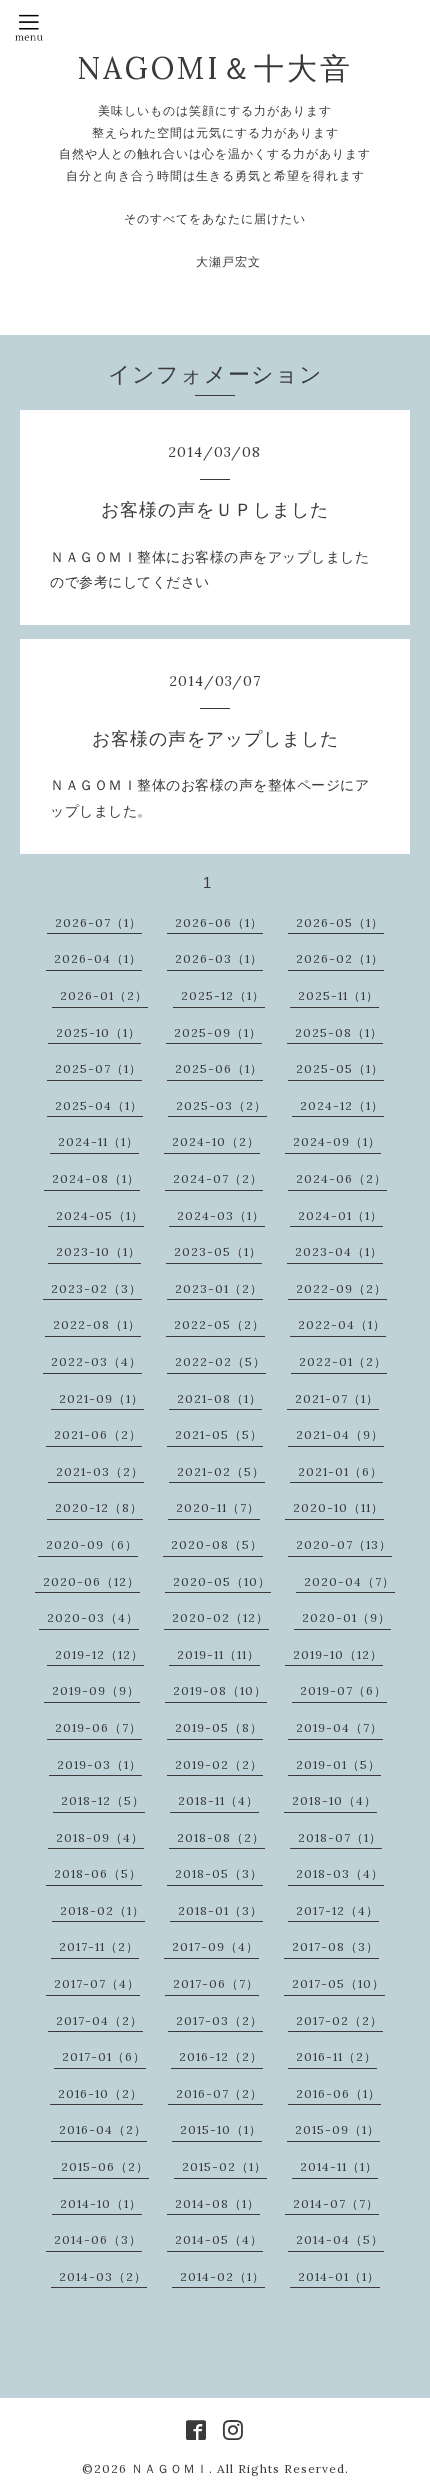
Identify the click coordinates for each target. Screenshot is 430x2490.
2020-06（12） (91, 1581)
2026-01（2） (104, 995)
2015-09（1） (337, 2129)
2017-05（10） (338, 1983)
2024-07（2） (218, 1178)
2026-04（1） (98, 958)
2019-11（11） (218, 1654)
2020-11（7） (218, 1507)
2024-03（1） (221, 1215)
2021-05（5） (219, 1434)
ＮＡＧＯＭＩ (170, 2468)
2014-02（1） (222, 2276)
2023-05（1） (218, 1251)
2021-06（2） (98, 1434)
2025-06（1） (219, 1068)
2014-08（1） (217, 2203)
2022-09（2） (341, 1288)
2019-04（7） (339, 1727)
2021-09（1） (101, 1398)
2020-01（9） (346, 1617)
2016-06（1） (338, 2093)
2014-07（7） (336, 2203)
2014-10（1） (101, 2203)
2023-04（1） (339, 1251)
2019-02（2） (219, 1764)
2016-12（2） (221, 2056)
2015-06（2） (105, 2166)
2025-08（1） (339, 1032)
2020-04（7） (349, 1581)
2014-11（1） (339, 2166)
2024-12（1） (342, 1105)
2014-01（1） (339, 2276)
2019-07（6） (343, 1690)
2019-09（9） (96, 1690)
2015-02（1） (224, 2166)
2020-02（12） (220, 1617)
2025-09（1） (218, 1032)
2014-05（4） (219, 2239)
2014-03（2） (103, 2276)
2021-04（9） (340, 1434)
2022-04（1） (342, 1324)
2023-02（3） (96, 1288)
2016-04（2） (103, 2129)
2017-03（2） (219, 2020)
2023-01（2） (219, 1288)
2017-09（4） (215, 1946)
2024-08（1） (96, 1178)
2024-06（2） (341, 1178)
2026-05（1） (340, 922)
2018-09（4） (100, 1837)
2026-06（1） (219, 922)
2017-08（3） (335, 1946)
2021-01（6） (340, 1471)
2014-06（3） (98, 2239)
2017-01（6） (104, 2056)
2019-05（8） (219, 1727)
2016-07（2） (219, 2093)
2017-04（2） (99, 2020)
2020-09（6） (92, 1544)
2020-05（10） (222, 1581)
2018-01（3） (220, 1910)
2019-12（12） (99, 1654)
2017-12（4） (337, 1910)
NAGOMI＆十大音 (215, 68)
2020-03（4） (93, 1617)
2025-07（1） (98, 1068)
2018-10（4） (334, 1800)
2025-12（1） (223, 995)
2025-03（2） (221, 1105)
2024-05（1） (100, 1215)
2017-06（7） (216, 1983)
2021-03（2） (100, 1471)
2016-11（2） (336, 2056)
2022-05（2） (219, 1324)
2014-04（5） (340, 2239)
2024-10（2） (216, 1141)
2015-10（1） (221, 2129)
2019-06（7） (98, 1727)
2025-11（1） (338, 995)
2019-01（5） (338, 1764)
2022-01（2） (343, 1361)
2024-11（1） (98, 1141)
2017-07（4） (97, 1983)
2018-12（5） (103, 1800)
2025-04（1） (99, 1105)
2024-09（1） (337, 1141)
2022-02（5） (220, 1361)
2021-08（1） (219, 1398)
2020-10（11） (338, 1507)
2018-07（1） (340, 1837)
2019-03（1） (99, 1764)
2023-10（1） (98, 1251)
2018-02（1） (102, 1910)
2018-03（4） (340, 1873)
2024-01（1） (340, 1215)
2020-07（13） (344, 1544)
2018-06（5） (98, 1873)
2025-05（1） (340, 1068)
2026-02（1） (340, 958)
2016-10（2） (100, 2093)
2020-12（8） (99, 1507)
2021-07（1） (337, 1398)
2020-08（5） (217, 1544)
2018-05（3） (219, 1873)
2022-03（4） (96, 1361)
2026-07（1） (98, 922)
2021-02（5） (221, 1471)
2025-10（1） (98, 1032)
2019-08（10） (220, 1690)
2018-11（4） (218, 1800)
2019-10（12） (338, 1654)
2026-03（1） (219, 958)
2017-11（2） (99, 1946)
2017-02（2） (339, 2020)
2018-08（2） (221, 1837)
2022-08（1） (97, 1324)
